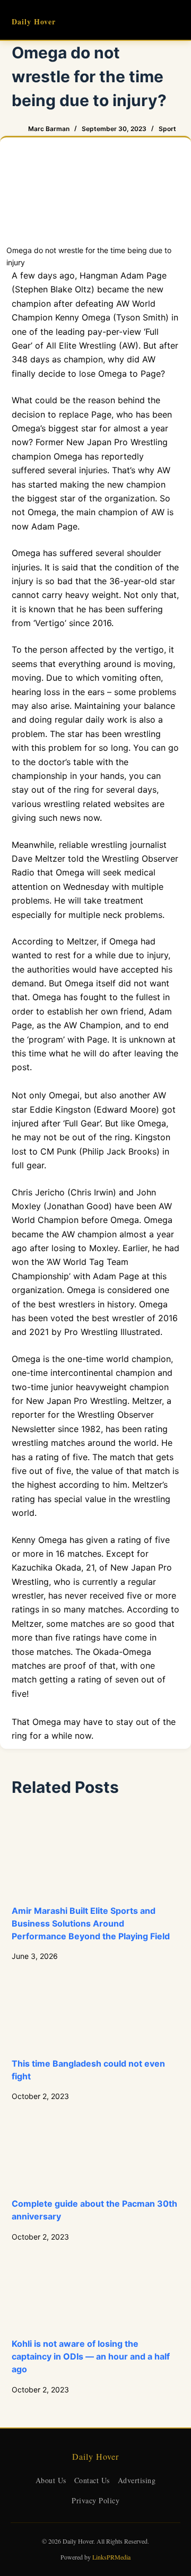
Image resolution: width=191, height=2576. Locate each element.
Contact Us (92, 2480)
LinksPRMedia (111, 2557)
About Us (51, 2480)
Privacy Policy (95, 2500)
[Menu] (175, 20)
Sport (167, 129)
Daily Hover (34, 21)
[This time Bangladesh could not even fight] (96, 2009)
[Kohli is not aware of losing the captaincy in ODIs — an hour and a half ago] (96, 2290)
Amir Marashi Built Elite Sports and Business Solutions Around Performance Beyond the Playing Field (91, 1923)
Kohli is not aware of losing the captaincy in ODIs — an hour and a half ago (91, 2356)
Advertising (137, 2480)
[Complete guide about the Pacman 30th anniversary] (96, 2150)
